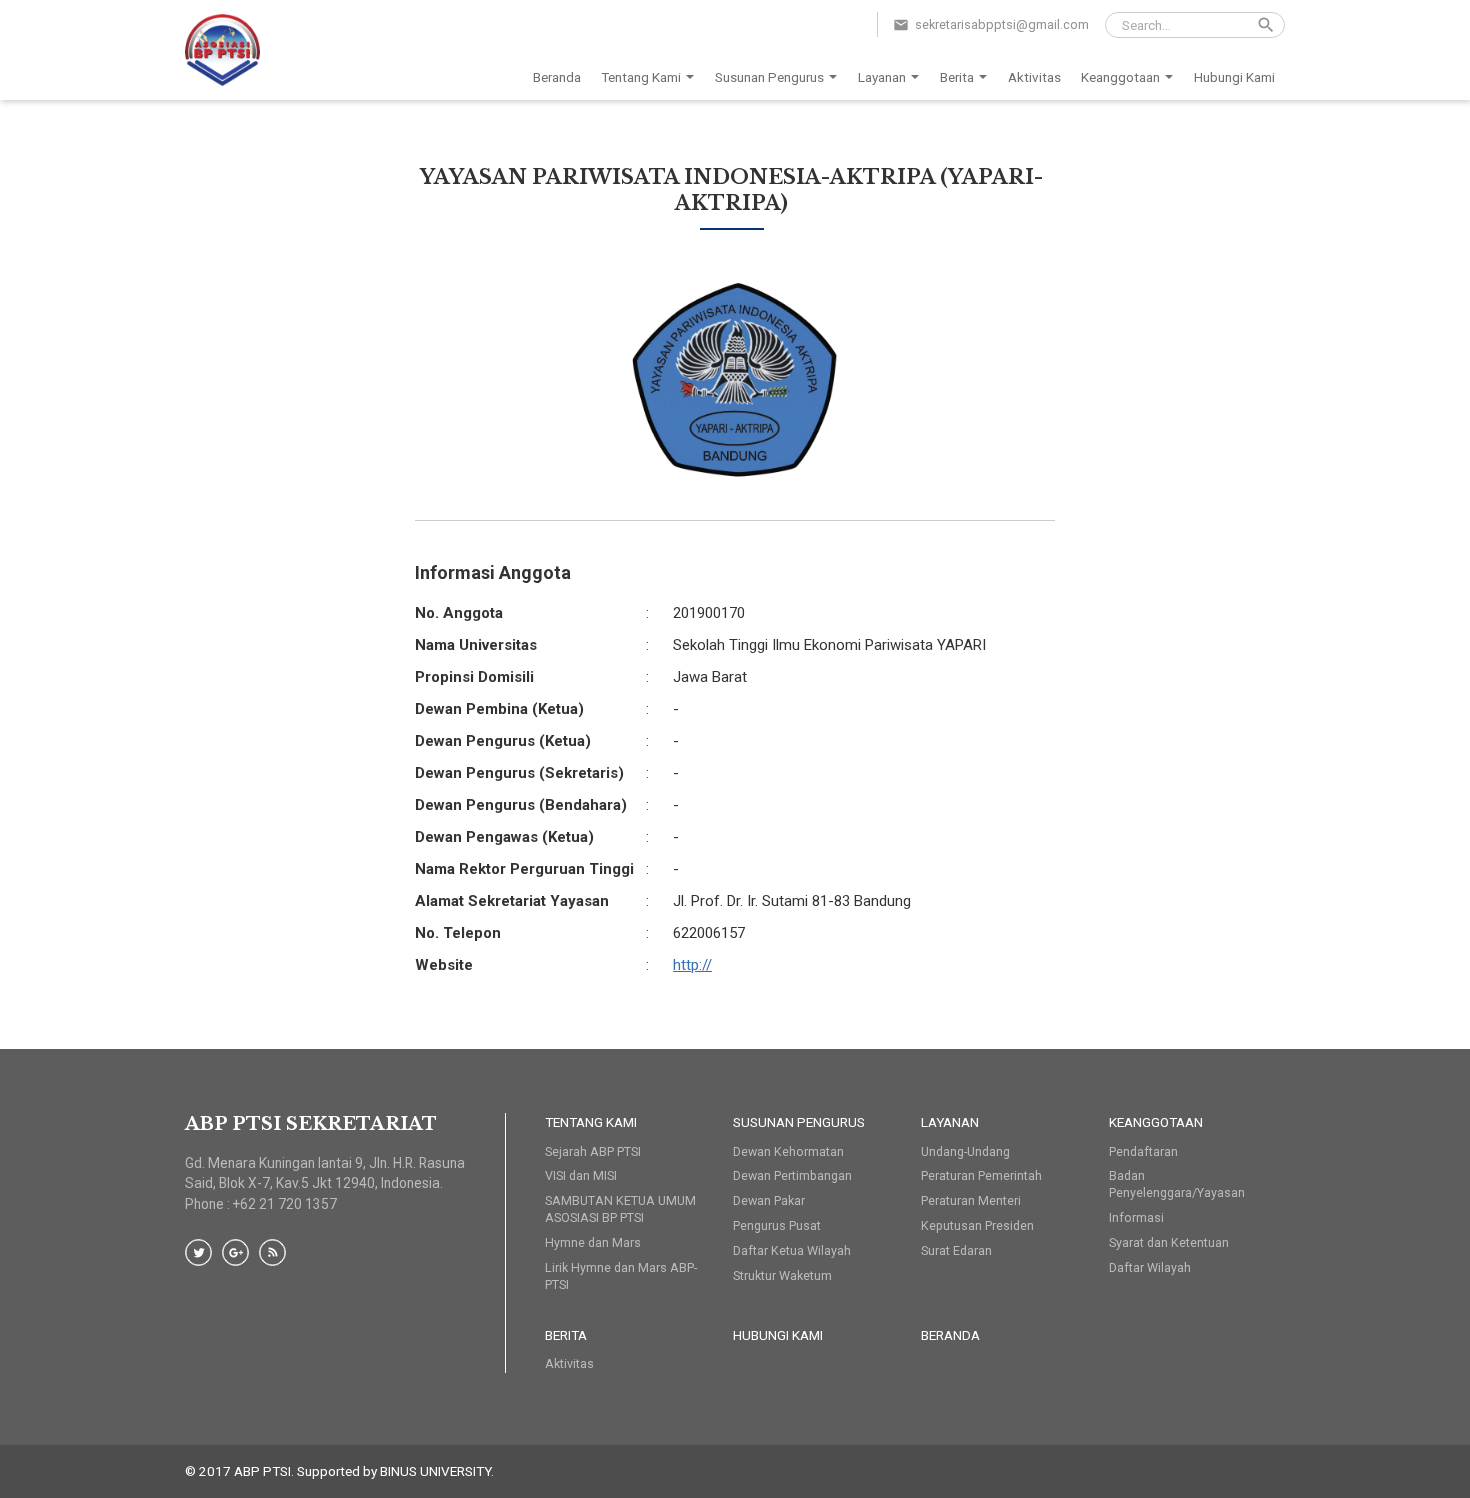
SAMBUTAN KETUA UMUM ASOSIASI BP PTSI (620, 1209)
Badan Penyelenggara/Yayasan (1177, 1184)
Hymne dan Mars (593, 1242)
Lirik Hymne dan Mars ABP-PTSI (621, 1276)
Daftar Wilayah (1150, 1267)
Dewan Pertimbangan (792, 1175)
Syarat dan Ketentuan (1169, 1242)
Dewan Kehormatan (788, 1151)
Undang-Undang (965, 1151)
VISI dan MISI (581, 1175)
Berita (957, 77)
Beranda (557, 77)
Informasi (1136, 1217)
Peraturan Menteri (971, 1200)
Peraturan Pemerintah (981, 1175)
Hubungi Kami (1234, 77)
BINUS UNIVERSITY (435, 1471)
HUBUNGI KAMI (778, 1335)
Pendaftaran (1143, 1151)
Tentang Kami (641, 77)
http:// (692, 965)
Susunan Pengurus (769, 77)
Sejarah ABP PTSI (593, 1151)
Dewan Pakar (769, 1200)
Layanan (882, 77)
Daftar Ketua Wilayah (792, 1250)
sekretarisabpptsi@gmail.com (1002, 24)
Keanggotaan (1120, 77)
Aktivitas (1034, 77)
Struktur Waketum (782, 1275)
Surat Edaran (956, 1250)
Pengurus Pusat (777, 1225)
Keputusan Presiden (977, 1225)
